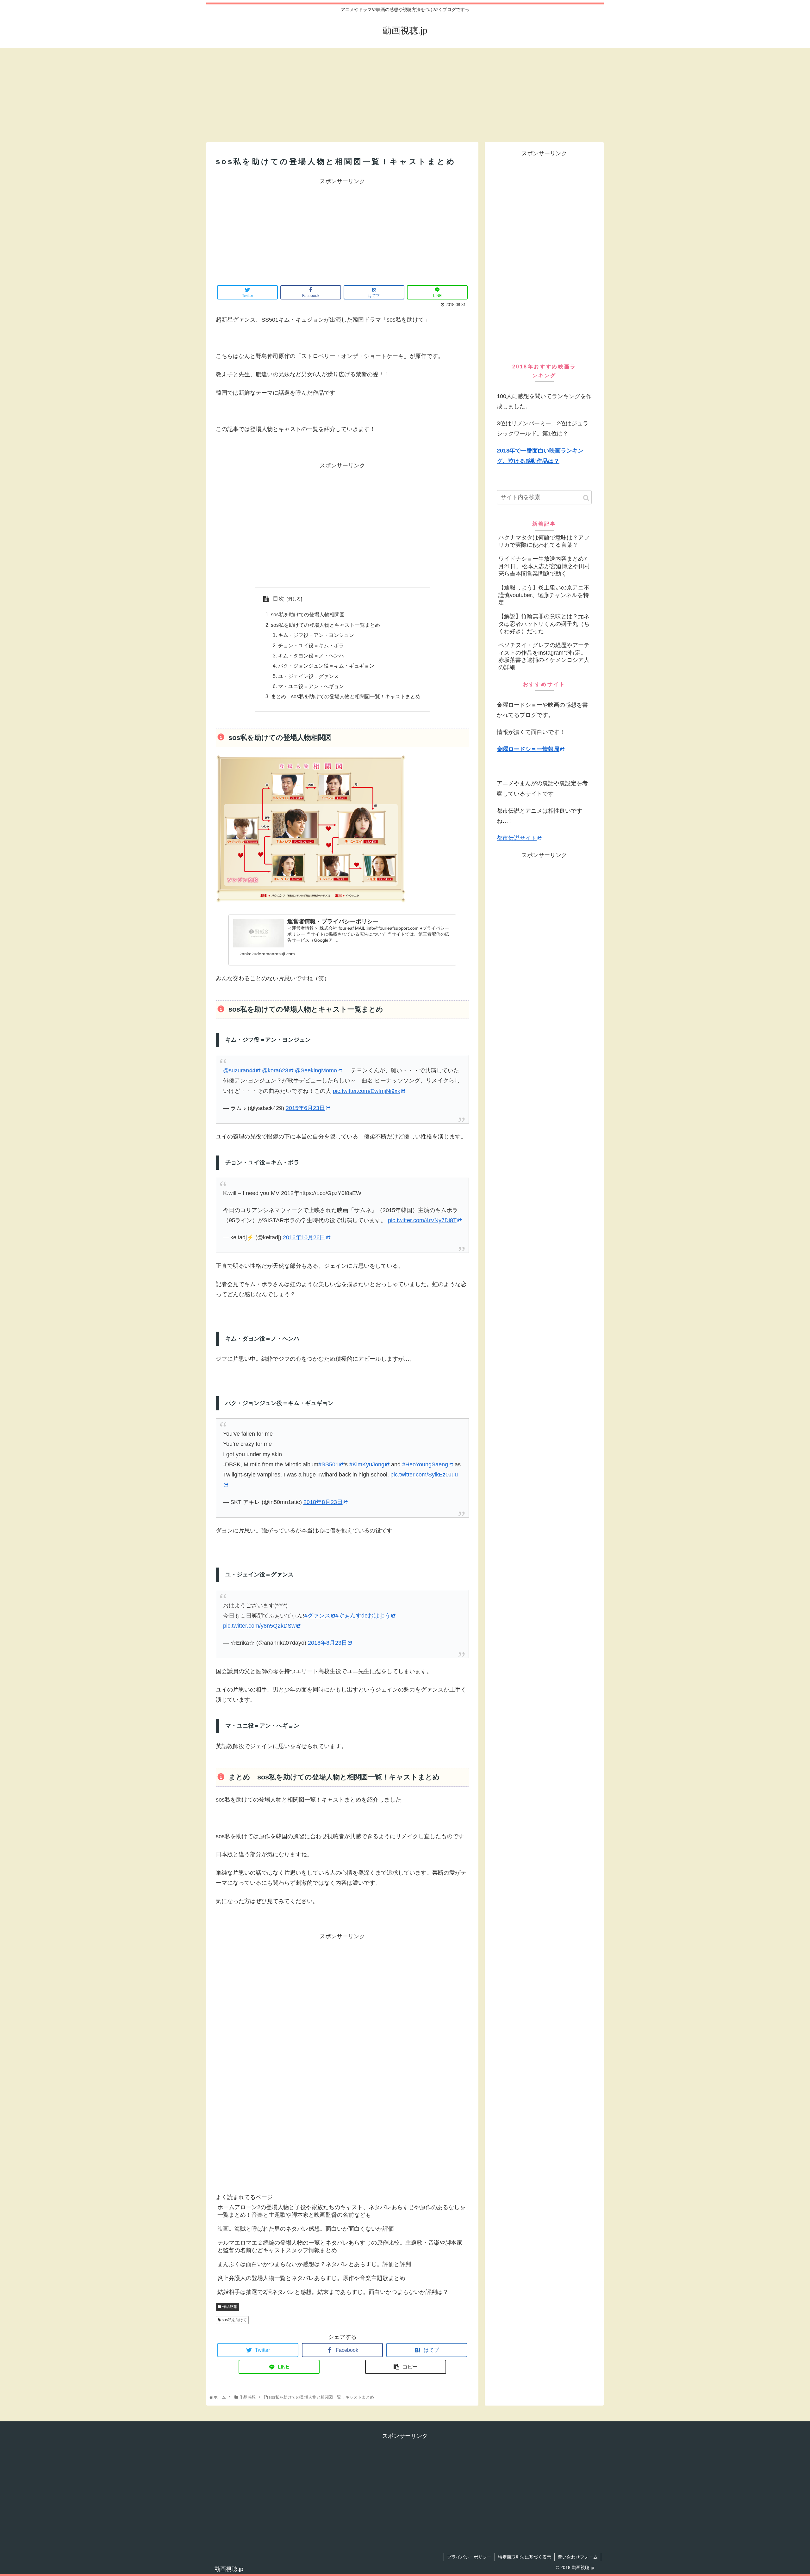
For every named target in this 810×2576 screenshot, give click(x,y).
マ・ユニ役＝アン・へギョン (311, 686)
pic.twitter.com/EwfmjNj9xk (367, 1091)
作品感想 (229, 2307)
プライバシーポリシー (469, 2557)
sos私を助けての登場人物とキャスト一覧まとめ (325, 625)
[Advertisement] (360, 93)
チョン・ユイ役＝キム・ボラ (311, 645)
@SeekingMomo (316, 1070)
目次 (278, 599)
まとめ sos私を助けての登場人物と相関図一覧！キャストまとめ (346, 696)
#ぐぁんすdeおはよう (363, 1616)
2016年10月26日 (304, 1237)
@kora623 (275, 1070)
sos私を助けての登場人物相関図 (308, 614)
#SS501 (328, 1464)
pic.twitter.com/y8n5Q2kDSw (259, 1626)
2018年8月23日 (323, 1502)
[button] (586, 498)
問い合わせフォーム (578, 2557)
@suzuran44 (239, 1070)
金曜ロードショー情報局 (528, 749)
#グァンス (317, 1616)
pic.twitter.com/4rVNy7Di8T (422, 1220)
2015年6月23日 (305, 1108)
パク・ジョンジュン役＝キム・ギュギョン (326, 666)
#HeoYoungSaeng (425, 1464)
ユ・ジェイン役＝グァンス (308, 676)
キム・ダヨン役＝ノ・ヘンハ (311, 656)
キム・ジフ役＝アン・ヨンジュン (316, 635)
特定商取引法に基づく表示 (525, 2557)
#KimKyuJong (367, 1464)
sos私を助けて (234, 2320)
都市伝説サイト (517, 838)
